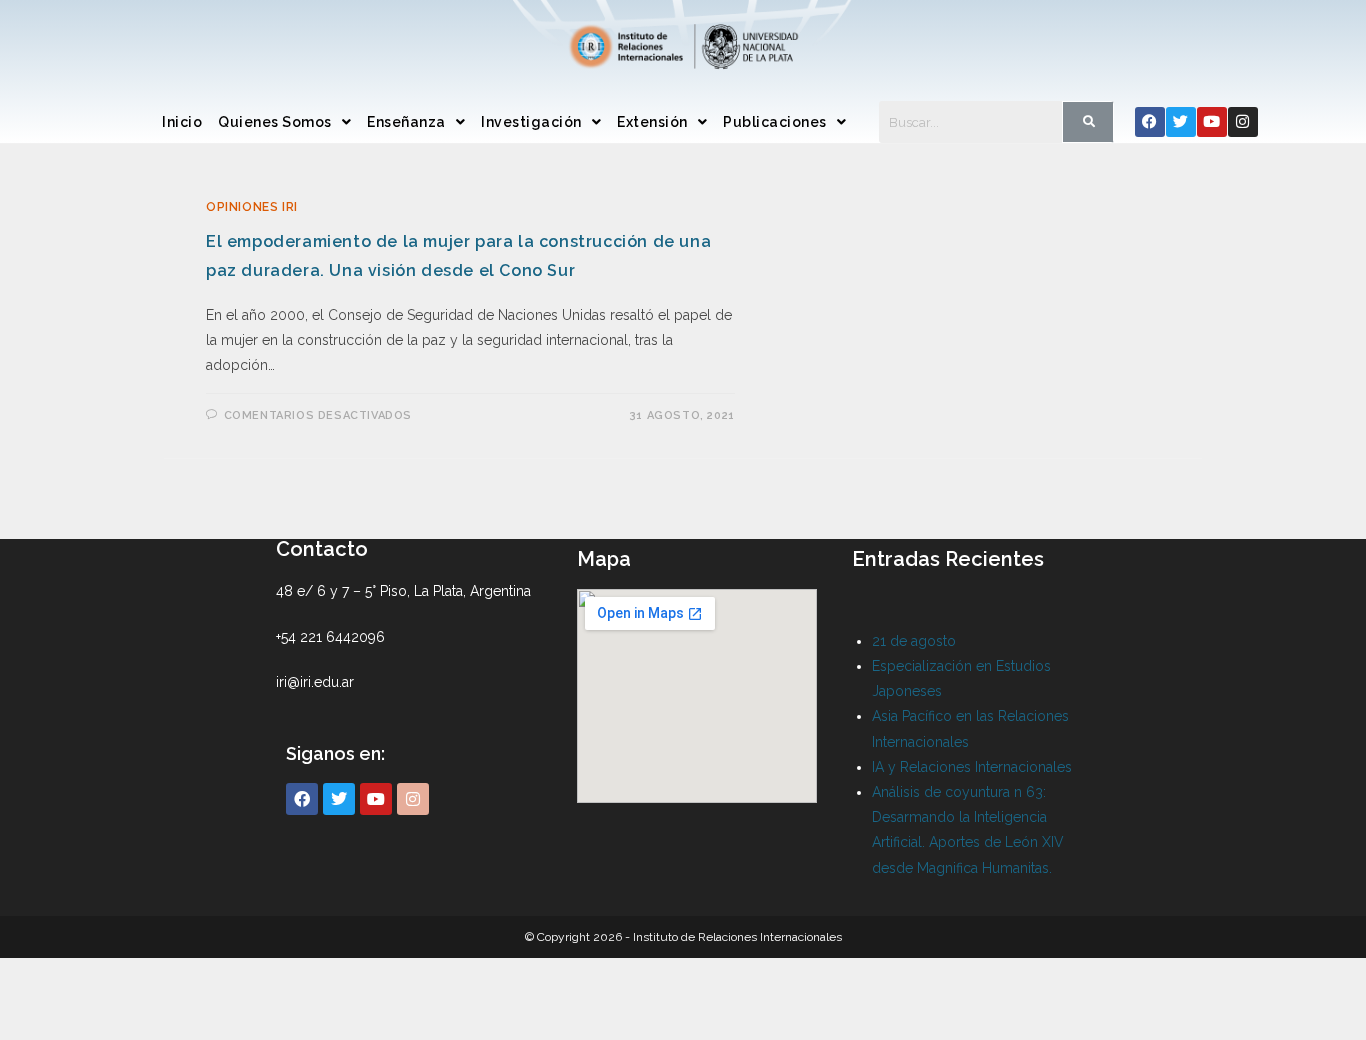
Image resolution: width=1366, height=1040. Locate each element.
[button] (284, 122)
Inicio (182, 122)
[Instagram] (1243, 122)
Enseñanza (406, 122)
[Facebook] (1150, 122)
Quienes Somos (275, 122)
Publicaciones (775, 122)
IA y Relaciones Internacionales (972, 767)
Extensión (652, 122)
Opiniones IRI (252, 207)
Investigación (531, 122)
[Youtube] (1212, 122)
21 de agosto (914, 641)
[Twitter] (1181, 122)
